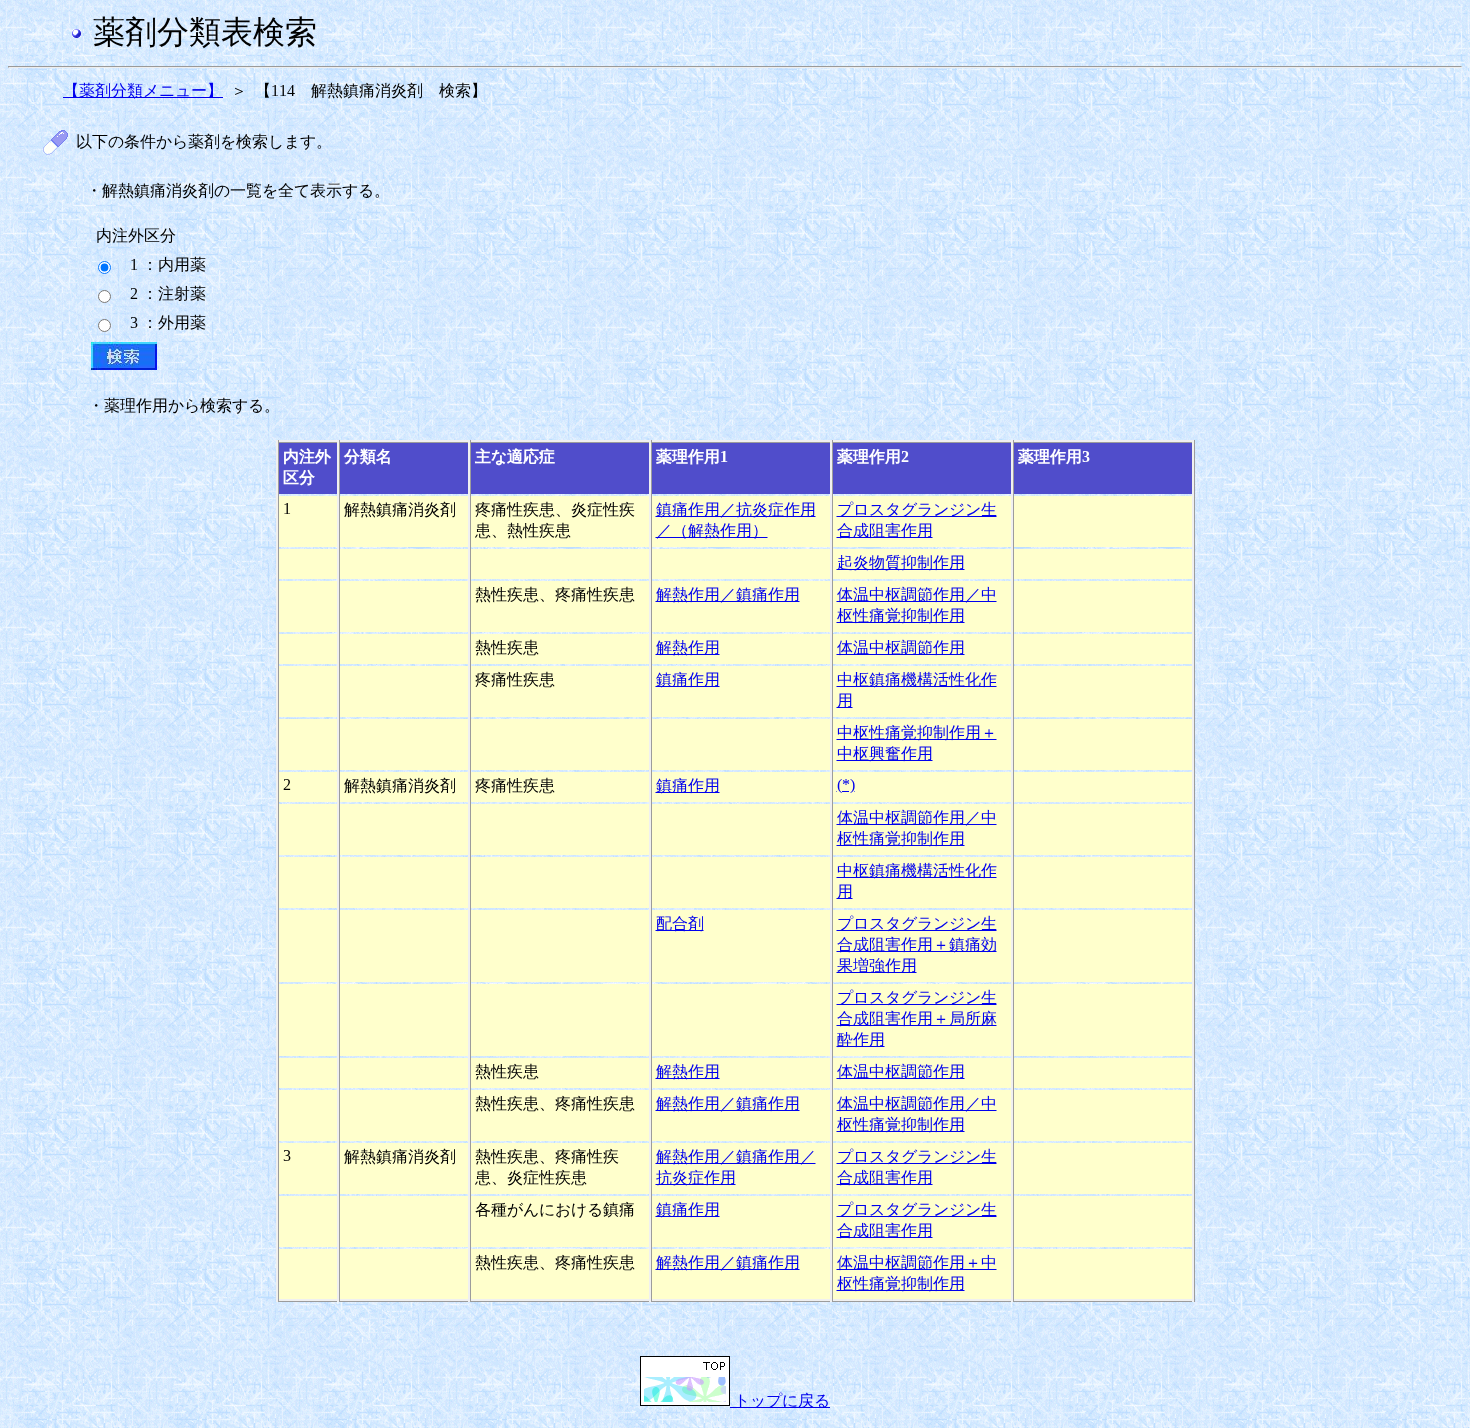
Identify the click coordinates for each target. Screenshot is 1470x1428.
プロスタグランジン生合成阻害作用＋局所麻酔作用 (917, 1018)
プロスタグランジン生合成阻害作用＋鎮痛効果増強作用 (917, 944)
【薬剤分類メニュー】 (143, 90)
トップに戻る (780, 1400)
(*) (846, 784)
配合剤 (680, 923)
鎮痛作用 (688, 679)
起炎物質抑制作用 (901, 562)
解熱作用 (688, 647)
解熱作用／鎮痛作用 (728, 594)
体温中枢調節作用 (901, 647)
